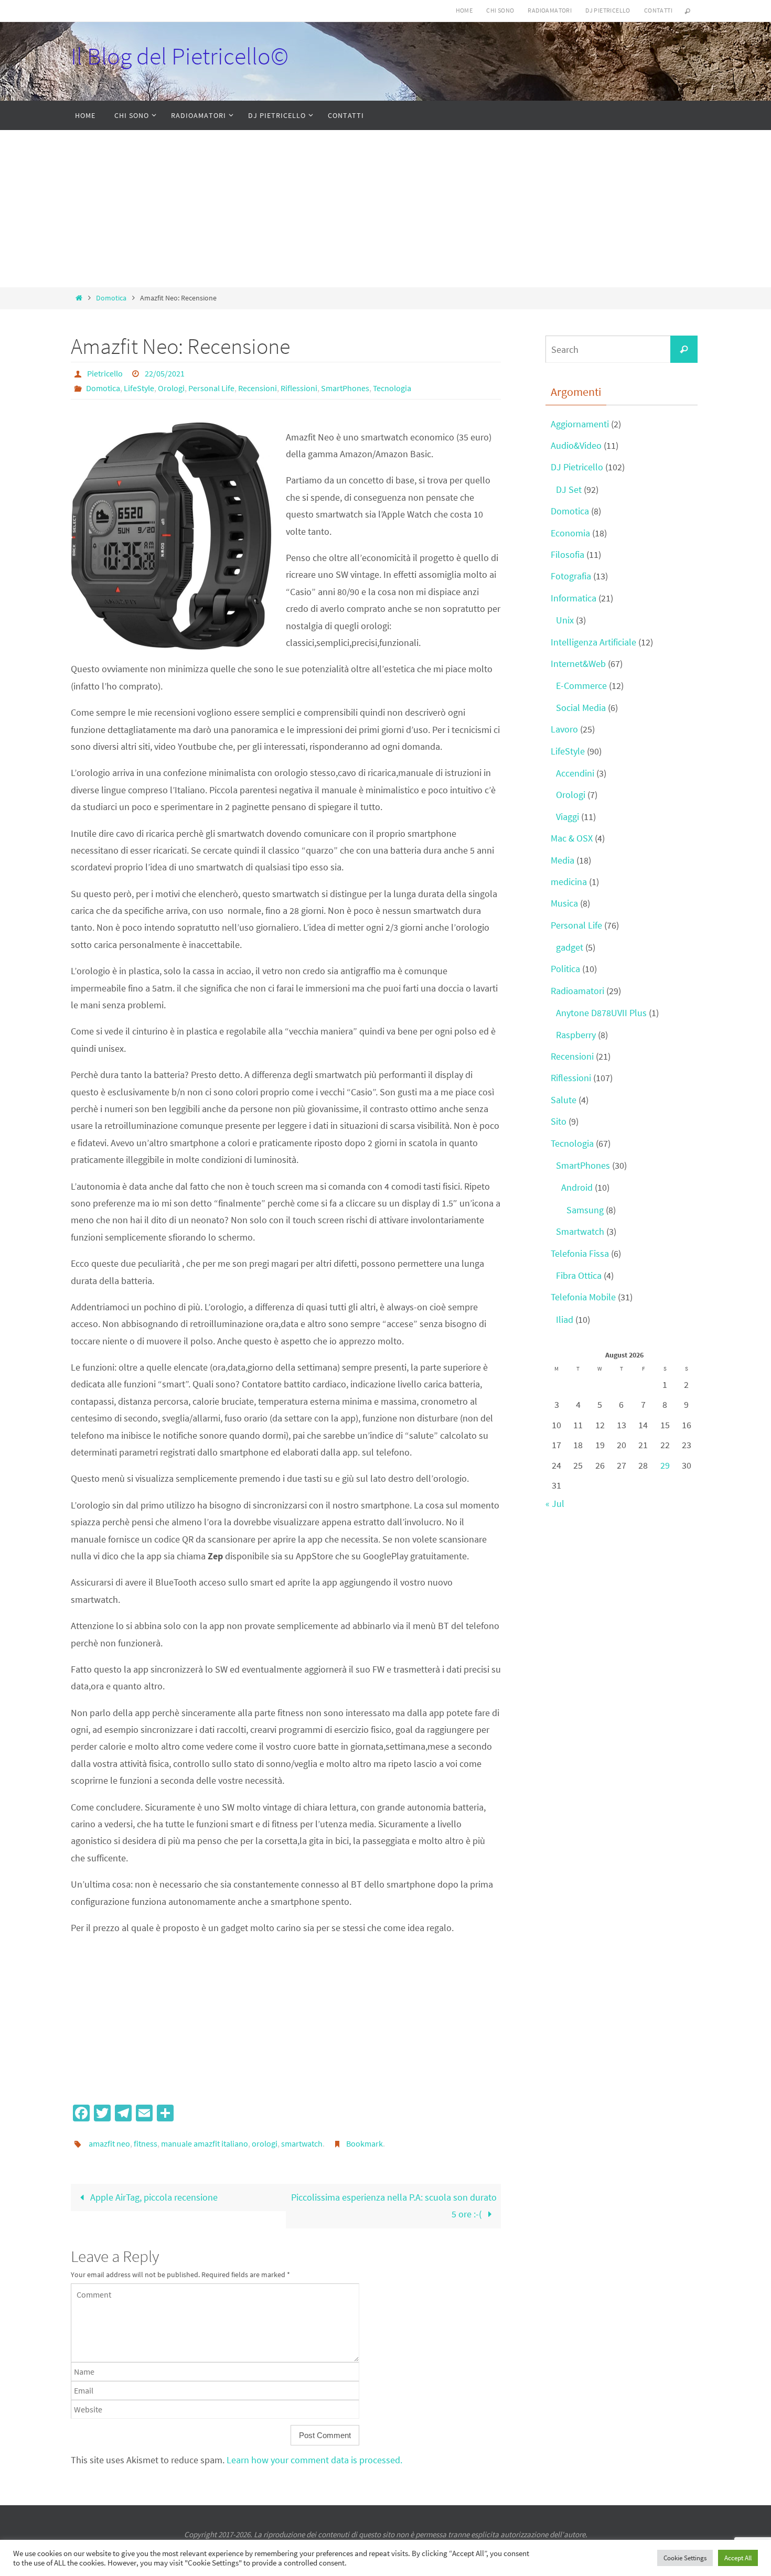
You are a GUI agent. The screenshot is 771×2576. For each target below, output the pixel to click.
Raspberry (576, 1035)
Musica (564, 903)
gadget (570, 947)
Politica (565, 969)
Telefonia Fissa (580, 1253)
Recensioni (258, 388)
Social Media (581, 708)
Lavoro (564, 729)
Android (577, 1187)
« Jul (555, 1503)
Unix (565, 620)
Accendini (575, 773)
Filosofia (567, 554)
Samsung (585, 1210)
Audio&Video (576, 445)
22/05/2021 (165, 373)
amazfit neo (109, 2143)
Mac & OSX (572, 838)
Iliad (565, 1319)
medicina (569, 882)
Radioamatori (550, 10)
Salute (564, 1100)
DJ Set (569, 489)
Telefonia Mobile (583, 1297)
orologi (265, 2143)
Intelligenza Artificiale (593, 642)
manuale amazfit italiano (205, 2143)
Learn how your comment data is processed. (314, 2460)
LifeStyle (139, 388)
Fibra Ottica (579, 1275)
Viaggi (567, 817)
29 (665, 1465)
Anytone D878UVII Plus (601, 1013)
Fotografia (571, 576)
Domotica (111, 298)
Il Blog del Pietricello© (180, 56)
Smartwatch (580, 1231)
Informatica (574, 598)
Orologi (171, 388)
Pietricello (105, 373)
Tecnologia (392, 388)
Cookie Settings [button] (685, 2558)
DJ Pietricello (608, 10)
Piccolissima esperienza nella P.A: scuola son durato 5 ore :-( (394, 2206)
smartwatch (302, 2143)
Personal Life (211, 388)
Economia (570, 533)
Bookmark (365, 2143)
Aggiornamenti (580, 424)
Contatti (658, 10)
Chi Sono (500, 10)
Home (464, 10)
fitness (146, 2143)
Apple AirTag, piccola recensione (153, 2197)
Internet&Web (578, 664)
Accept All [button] (738, 2558)
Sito (559, 1121)
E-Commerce (581, 686)
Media (563, 860)
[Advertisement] (385, 209)
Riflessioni (299, 388)
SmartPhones (345, 388)
